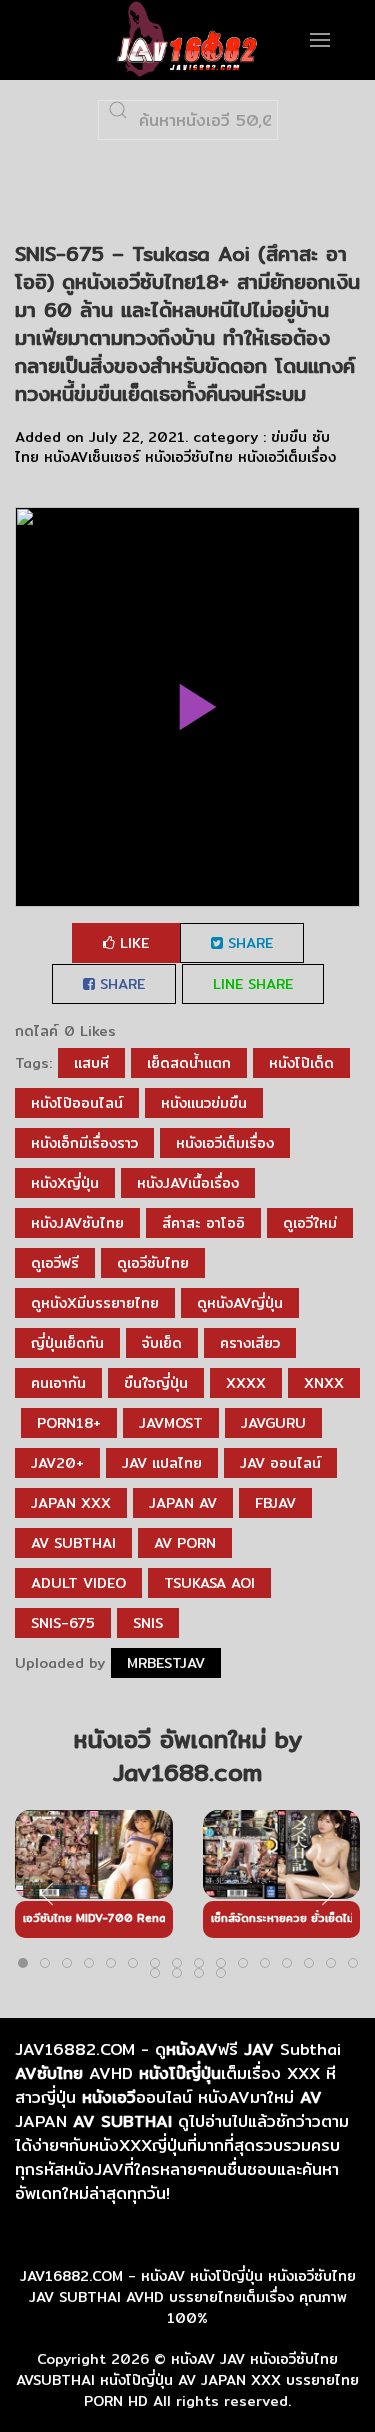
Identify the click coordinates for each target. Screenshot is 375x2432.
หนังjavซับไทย (77, 1223)
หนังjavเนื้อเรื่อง (188, 1183)
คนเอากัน (58, 1383)
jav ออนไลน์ (280, 1463)
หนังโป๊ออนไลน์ (77, 1103)
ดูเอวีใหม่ (310, 1223)
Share (248, 943)
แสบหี (91, 1063)
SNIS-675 (63, 1623)
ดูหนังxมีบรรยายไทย (95, 1303)
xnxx (324, 1383)
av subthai (73, 1543)
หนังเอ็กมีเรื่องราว (84, 1143)
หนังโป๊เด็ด (301, 1063)
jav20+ (57, 1463)
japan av (183, 1503)
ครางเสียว (250, 1343)
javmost (171, 1423)
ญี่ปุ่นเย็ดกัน (67, 1343)
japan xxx (71, 1503)
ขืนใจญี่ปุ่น (156, 1383)
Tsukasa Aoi (209, 1583)
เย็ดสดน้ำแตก (189, 1063)
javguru (273, 1423)
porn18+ (69, 1423)
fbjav (275, 1503)
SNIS (148, 1623)
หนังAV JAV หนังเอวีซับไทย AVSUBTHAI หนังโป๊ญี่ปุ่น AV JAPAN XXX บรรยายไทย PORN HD (187, 2380)
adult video (78, 1583)
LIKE (132, 943)
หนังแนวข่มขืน (204, 1103)
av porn (185, 1543)
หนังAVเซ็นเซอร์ (92, 457)
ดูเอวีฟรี (55, 1263)
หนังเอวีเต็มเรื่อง (287, 457)
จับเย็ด (162, 1343)
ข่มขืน (289, 437)
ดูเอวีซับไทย (153, 1263)
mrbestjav (166, 1663)
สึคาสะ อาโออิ (203, 1223)
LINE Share (253, 984)
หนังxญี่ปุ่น (65, 1183)
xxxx (246, 1383)
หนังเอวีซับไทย (189, 457)
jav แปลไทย (162, 1463)
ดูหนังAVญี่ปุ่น (240, 1303)
